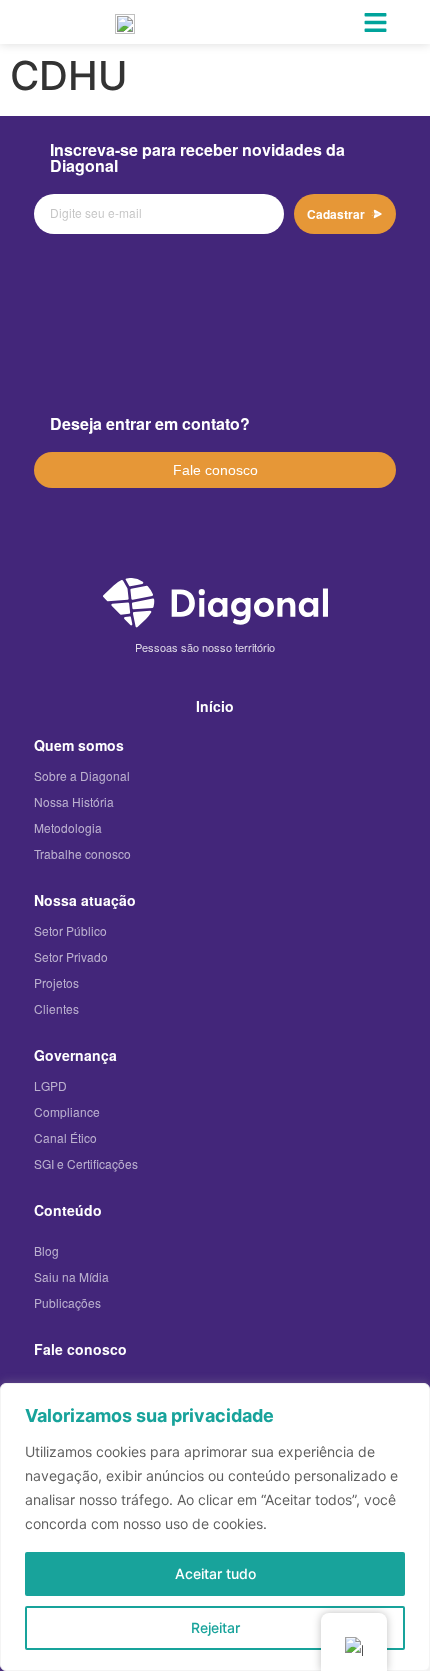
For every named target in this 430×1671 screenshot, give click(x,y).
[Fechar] (409, 1400)
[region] (215, 1527)
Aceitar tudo (215, 1573)
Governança (75, 1055)
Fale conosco (80, 1349)
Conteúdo (68, 1210)
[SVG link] (215, 602)
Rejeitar (215, 1627)
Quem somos (79, 745)
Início (215, 706)
